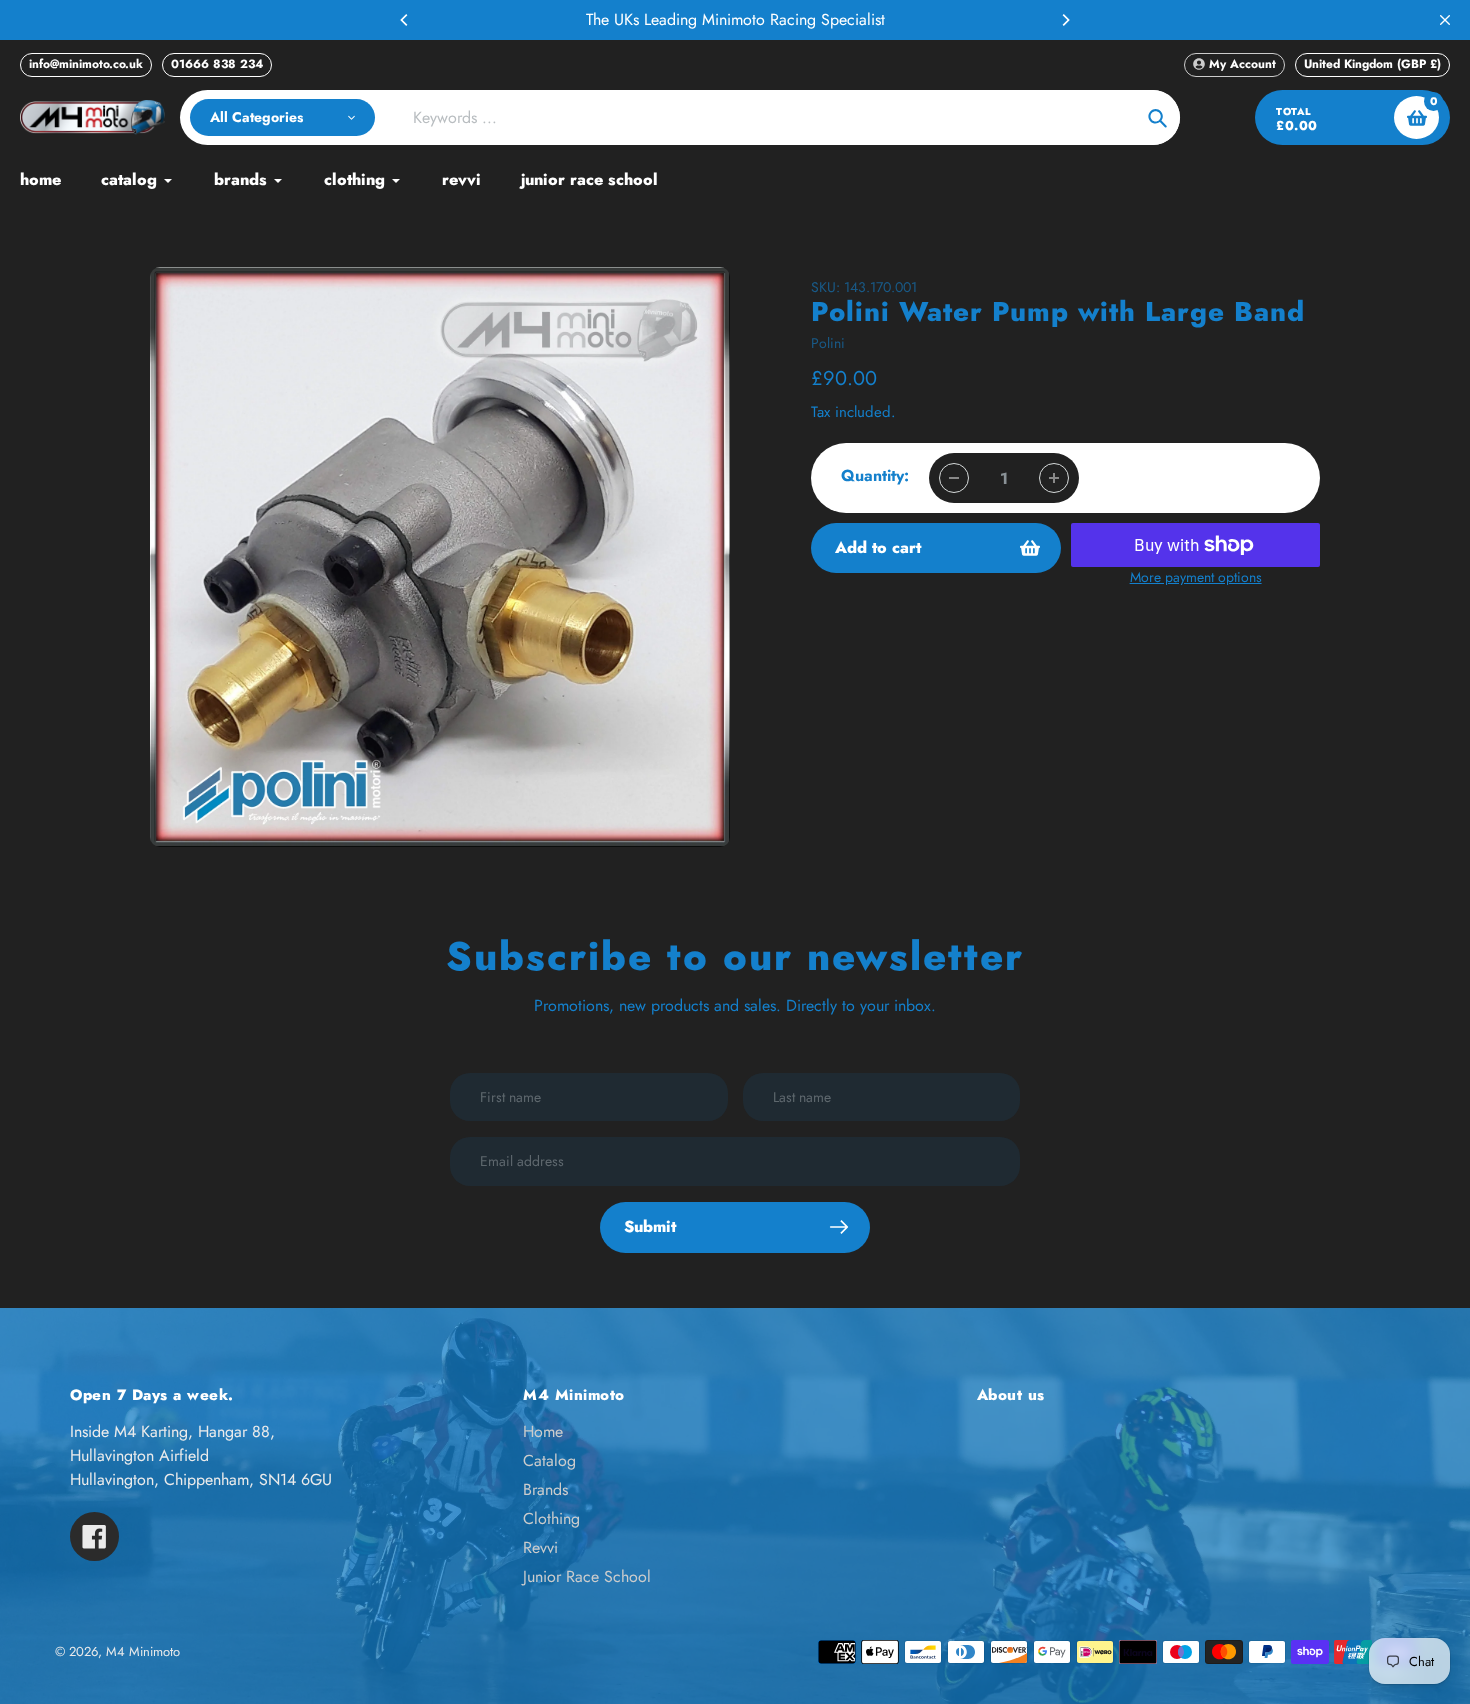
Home (543, 1431)
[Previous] (405, 20)
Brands (545, 1489)
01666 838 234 (217, 64)
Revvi (540, 1547)
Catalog (549, 1460)
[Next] (1065, 20)
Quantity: (875, 475)
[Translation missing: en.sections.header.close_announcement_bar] (1445, 20)
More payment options (1196, 577)
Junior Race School (587, 1576)
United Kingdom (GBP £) (1372, 64)
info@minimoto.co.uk (86, 64)
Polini (828, 343)
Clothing (551, 1518)
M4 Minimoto (143, 1651)
